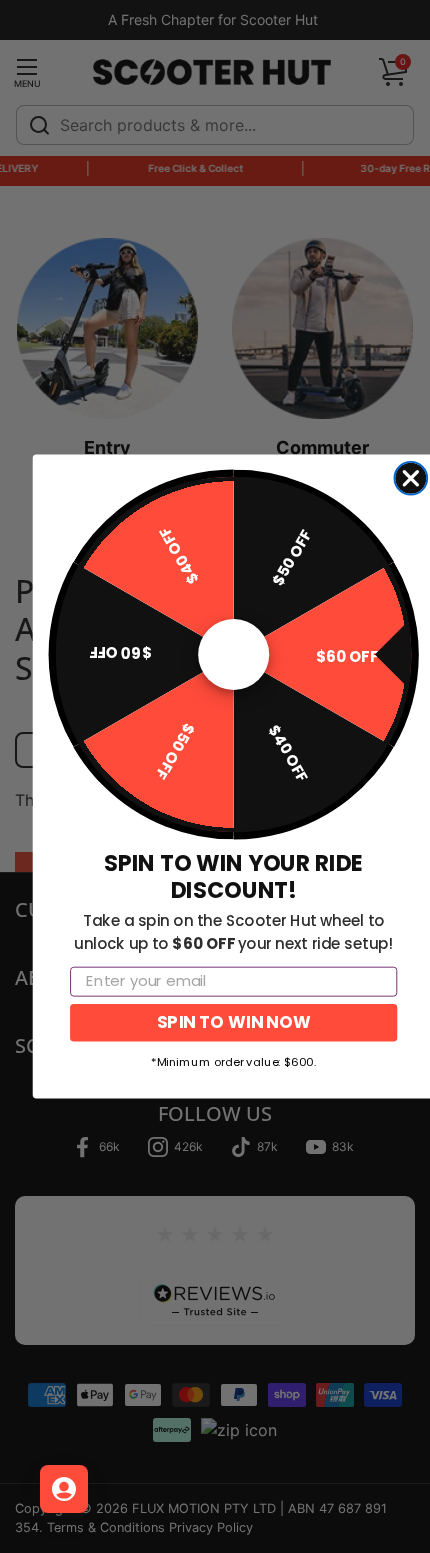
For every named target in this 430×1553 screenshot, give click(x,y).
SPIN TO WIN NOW (233, 1021)
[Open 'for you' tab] (64, 1489)
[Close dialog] (410, 478)
